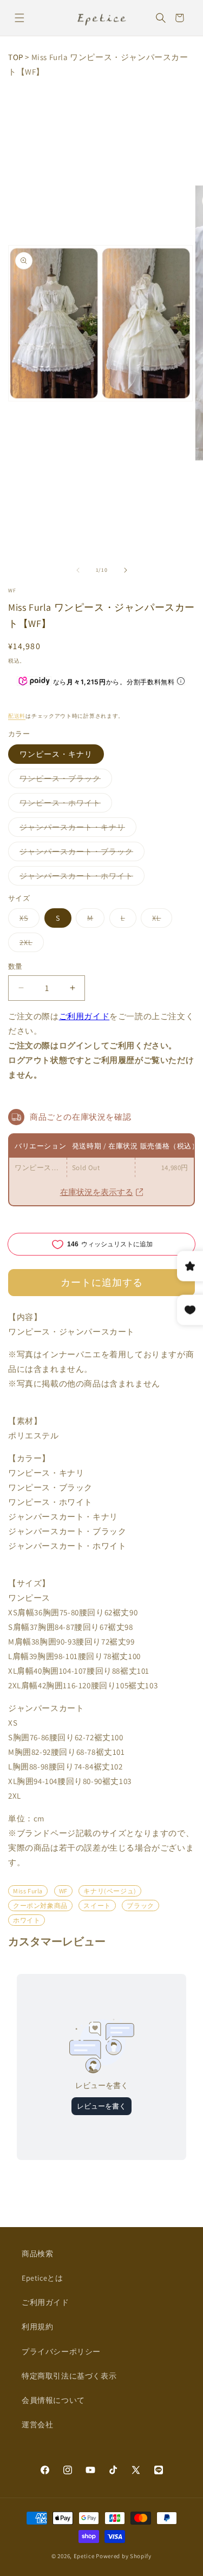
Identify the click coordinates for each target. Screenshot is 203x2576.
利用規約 (37, 2327)
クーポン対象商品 (40, 1905)
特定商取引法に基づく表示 (69, 2376)
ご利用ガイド (84, 1016)
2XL (30, 944)
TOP (16, 57)
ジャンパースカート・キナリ (76, 829)
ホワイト (27, 1920)
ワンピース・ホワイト (64, 805)
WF (12, 590)
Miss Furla (28, 1891)
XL (160, 920)
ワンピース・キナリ (56, 754)
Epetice (84, 2556)
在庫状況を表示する (97, 1192)
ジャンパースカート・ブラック (80, 854)
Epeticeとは (42, 2278)
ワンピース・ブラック (64, 781)
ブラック (140, 1905)
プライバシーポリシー (61, 2352)
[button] (19, 18)
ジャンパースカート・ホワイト (80, 878)
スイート (97, 1905)
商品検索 (37, 2254)
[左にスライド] (78, 570)
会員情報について (53, 2400)
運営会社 (37, 2425)
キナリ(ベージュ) (110, 1891)
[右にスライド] (126, 570)
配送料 (17, 716)
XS (28, 920)
